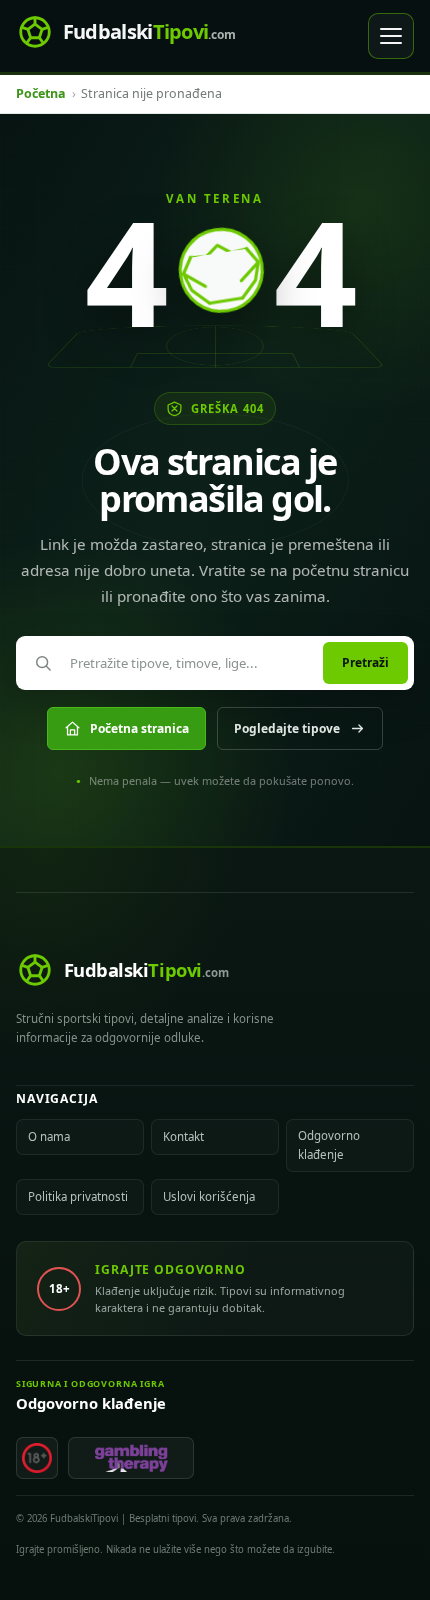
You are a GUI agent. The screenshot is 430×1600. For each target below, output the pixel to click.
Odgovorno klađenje (329, 1144)
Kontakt (183, 1136)
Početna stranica (139, 728)
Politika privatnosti (78, 1196)
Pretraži (365, 662)
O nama (49, 1136)
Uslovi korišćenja (209, 1196)
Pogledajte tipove (287, 728)
